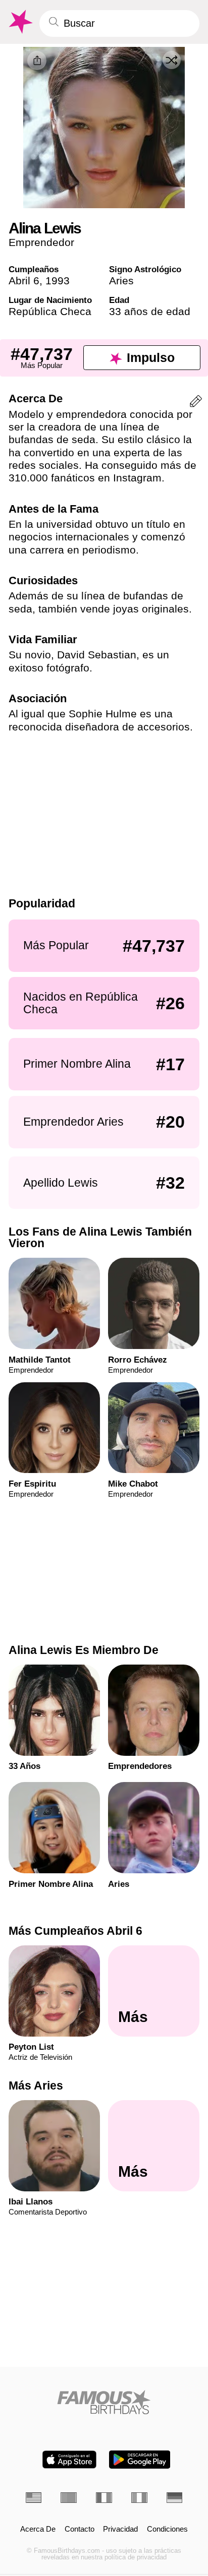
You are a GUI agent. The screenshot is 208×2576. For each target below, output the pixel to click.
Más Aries (36, 2086)
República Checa (50, 311)
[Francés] (104, 2498)
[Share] (37, 60)
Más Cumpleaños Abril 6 (75, 1931)
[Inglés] (34, 2498)
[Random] (172, 60)
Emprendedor (41, 242)
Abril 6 (24, 281)
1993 (58, 281)
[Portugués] (69, 2498)
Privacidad (120, 2529)
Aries (121, 281)
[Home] (104, 2402)
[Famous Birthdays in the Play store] (140, 2460)
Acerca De (38, 2529)
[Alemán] (175, 2498)
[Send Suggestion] (196, 403)
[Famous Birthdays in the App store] (69, 2460)
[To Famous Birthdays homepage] (20, 22)
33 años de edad (150, 311)
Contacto (80, 2529)
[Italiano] (139, 2498)
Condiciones (167, 2529)
